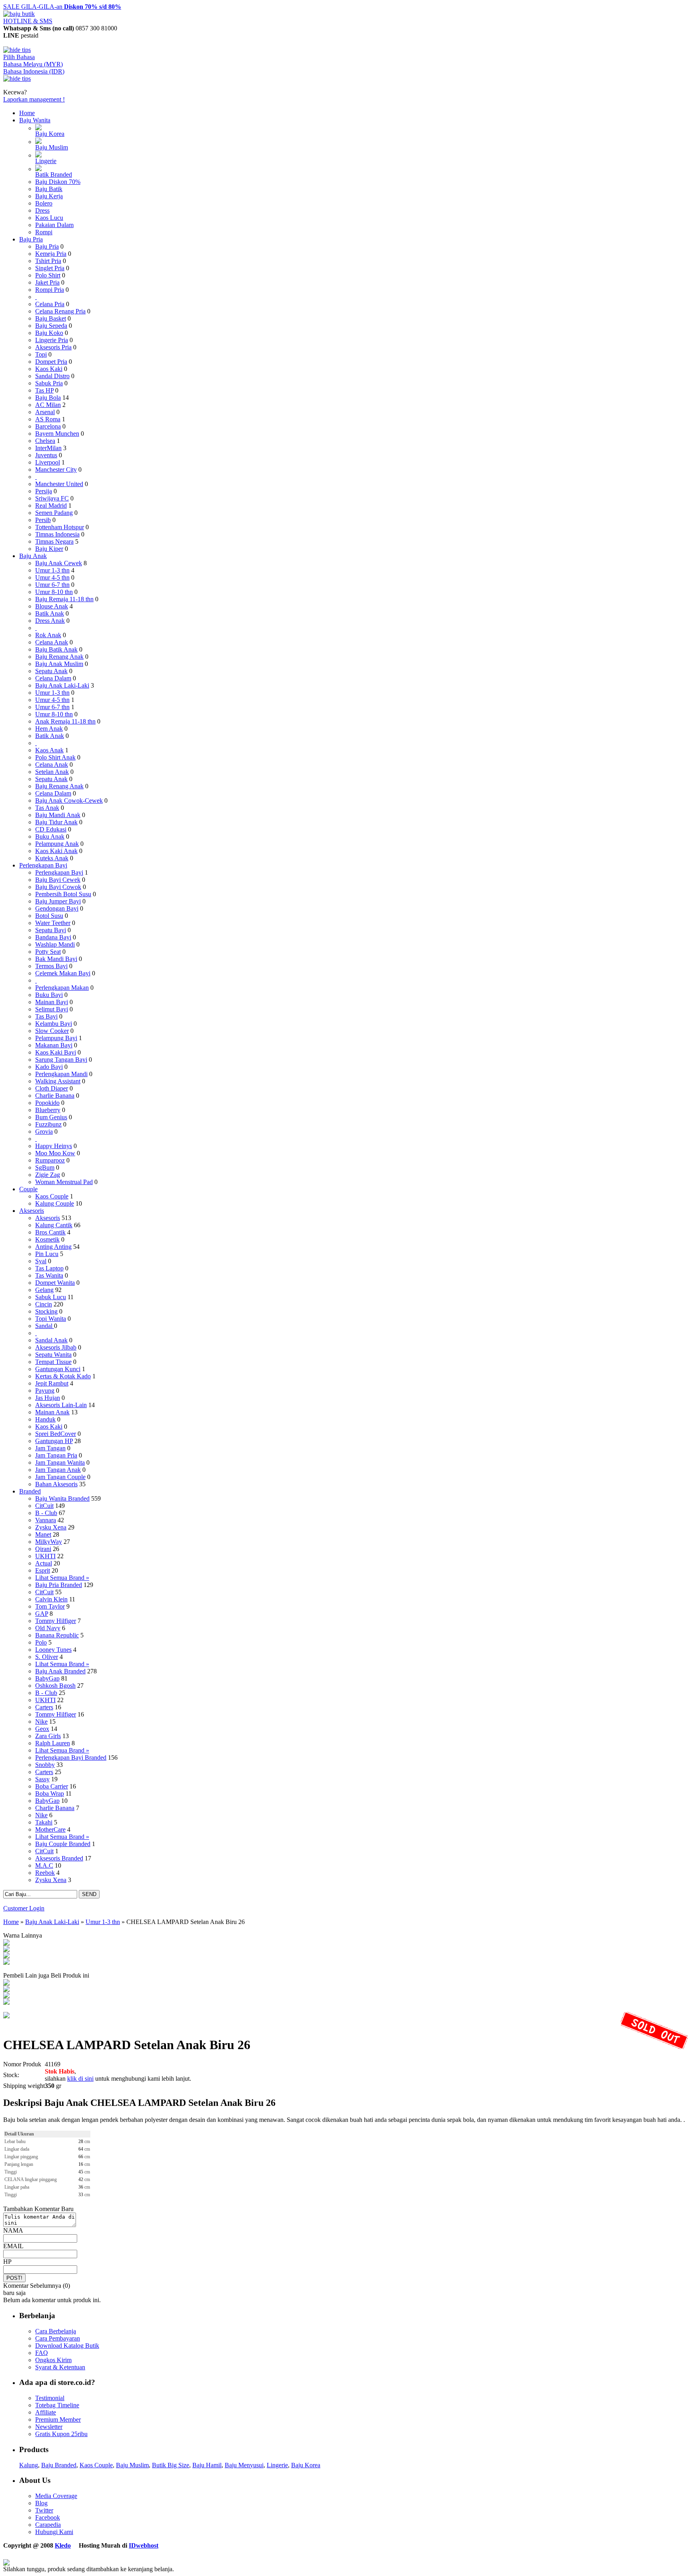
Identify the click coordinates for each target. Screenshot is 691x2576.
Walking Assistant (58, 1081)
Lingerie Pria (52, 340)
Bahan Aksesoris (56, 1484)
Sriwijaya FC (52, 498)
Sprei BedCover (56, 1434)
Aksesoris (32, 1211)
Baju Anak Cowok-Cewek (69, 801)
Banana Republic (57, 1635)
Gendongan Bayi (57, 908)
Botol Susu (49, 916)
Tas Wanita (49, 1275)
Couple (28, 1189)
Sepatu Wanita (53, 1355)
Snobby (45, 1765)
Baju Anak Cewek (59, 563)
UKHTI (45, 1556)
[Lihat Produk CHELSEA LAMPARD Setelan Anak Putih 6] (6, 1956)
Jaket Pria (47, 282)
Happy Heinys (54, 1146)
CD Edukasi (51, 829)
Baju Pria (31, 239)
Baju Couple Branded (63, 1844)
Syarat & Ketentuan (60, 2367)
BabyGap (47, 1678)
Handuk (45, 1419)
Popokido (47, 1103)
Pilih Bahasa (19, 57)
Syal (41, 1261)
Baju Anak (33, 556)
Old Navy (48, 1628)
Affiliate (46, 2412)
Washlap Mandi (55, 944)
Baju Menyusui (244, 2465)
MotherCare (50, 1829)
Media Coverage (56, 2496)
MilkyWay (49, 1542)
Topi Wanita (51, 1319)
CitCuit (44, 1506)
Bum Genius (51, 1117)
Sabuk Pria (49, 383)
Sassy (42, 1779)
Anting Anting (53, 1247)
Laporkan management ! (34, 99)
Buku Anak (50, 836)
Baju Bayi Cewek (58, 880)
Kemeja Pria (51, 254)
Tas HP (44, 390)
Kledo (63, 2545)
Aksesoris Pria (53, 347)
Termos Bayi (51, 966)
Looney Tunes (53, 1650)
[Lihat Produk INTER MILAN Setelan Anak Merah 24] (6, 1990)
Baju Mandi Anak (58, 815)
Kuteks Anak (52, 858)
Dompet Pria (51, 362)
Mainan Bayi (52, 1002)
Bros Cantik (50, 1232)
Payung (45, 1391)
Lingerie (46, 161)
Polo (41, 1642)
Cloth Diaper (52, 1088)
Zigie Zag (48, 1175)
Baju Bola (48, 398)
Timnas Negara (54, 541)
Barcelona (48, 426)
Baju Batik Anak (56, 649)
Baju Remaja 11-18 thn (64, 599)
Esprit (43, 1570)
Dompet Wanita (55, 1283)
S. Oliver (47, 1657)
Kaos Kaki (49, 369)
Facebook (48, 2517)
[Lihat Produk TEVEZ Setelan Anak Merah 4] (6, 2003)
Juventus (46, 455)
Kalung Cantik (54, 1225)
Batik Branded (54, 174)
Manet (43, 1534)
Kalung (29, 2465)
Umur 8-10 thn (54, 592)
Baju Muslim (52, 147)
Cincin (44, 1304)
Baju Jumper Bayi (58, 901)
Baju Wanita (35, 120)
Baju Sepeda (51, 326)
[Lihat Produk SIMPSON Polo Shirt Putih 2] (6, 1996)
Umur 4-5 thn (52, 577)
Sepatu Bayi (51, 930)
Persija (44, 491)
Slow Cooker (52, 1031)
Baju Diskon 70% (58, 182)
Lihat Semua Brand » (62, 1578)
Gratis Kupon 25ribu (61, 2434)
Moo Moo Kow (55, 1153)
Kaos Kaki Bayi (56, 1052)
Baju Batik (49, 189)
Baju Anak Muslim (59, 664)
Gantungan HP (54, 1441)
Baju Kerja (49, 196)
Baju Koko (49, 333)
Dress (42, 210)
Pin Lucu (47, 1254)
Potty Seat (48, 952)
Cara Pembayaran (58, 2338)
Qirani (43, 1549)
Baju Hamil (207, 2465)
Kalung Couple (55, 1203)
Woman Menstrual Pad (64, 1182)
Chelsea (45, 441)
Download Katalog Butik (67, 2346)
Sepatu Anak (51, 671)
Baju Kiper (49, 549)
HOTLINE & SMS (28, 21)
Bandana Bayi (53, 937)
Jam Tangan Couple (60, 1477)
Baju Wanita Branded (62, 1498)
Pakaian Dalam (54, 225)
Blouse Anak (52, 606)
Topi (41, 354)
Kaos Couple (52, 1196)
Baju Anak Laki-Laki (62, 685)
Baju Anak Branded (60, 1671)
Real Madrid (51, 505)
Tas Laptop (49, 1268)
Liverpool (48, 462)
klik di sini (80, 2079)
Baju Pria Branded (59, 1585)
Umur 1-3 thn (52, 570)
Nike (41, 1722)
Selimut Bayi (52, 1009)
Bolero (44, 203)
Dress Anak (50, 621)
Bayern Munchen (57, 434)
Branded (30, 1491)
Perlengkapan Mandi (61, 1074)
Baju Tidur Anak (56, 822)
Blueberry (48, 1110)
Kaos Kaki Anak (56, 851)
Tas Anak (47, 808)
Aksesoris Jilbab (56, 1347)
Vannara (46, 1520)
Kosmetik (47, 1239)
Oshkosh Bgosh (55, 1686)
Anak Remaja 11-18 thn (65, 721)
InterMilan (48, 448)
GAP (42, 1614)
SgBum (45, 1167)
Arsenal (45, 412)
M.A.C (44, 1865)
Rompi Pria (50, 290)
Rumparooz (50, 1160)
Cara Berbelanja (56, 2331)
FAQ (42, 2353)
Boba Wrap (50, 1793)
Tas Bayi (46, 1016)
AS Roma (48, 419)
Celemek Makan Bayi (63, 973)
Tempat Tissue (53, 1362)
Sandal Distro (52, 376)
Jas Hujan (48, 1398)
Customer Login (24, 1908)
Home (27, 113)
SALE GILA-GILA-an (62, 7)
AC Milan (48, 405)
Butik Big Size (171, 2465)
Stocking (46, 1311)
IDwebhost (144, 2545)
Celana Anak (52, 642)
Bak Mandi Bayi (56, 959)
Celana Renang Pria (60, 311)
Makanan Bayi (54, 1045)
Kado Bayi (49, 1067)
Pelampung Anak (57, 844)
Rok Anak (48, 635)
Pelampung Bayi (56, 1038)
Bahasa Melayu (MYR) (33, 64)
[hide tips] (17, 50)
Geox (42, 1729)
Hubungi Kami (54, 2532)
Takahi (44, 1822)
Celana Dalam (53, 678)
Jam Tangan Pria (56, 1455)
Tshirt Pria (48, 261)
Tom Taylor (50, 1606)
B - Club (46, 1513)
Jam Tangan (50, 1448)
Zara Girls (48, 1736)
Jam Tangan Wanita (60, 1462)
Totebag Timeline (57, 2405)
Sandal (45, 1326)
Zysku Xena (51, 1527)
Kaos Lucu (49, 218)
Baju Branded (59, 2465)
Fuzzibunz (48, 1124)
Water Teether (53, 923)
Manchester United (59, 484)
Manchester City (56, 470)
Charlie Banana (55, 1096)
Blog (41, 2503)
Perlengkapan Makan (62, 988)
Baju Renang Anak (59, 657)
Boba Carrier (52, 1786)
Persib (43, 520)
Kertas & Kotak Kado (63, 1376)
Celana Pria (50, 304)
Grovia (44, 1131)
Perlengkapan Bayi (43, 865)
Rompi (44, 232)
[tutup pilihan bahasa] (17, 79)
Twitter (44, 2510)
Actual (44, 1563)
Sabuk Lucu (51, 1297)
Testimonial (50, 2398)
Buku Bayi (49, 995)
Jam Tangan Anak (58, 1470)
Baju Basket (51, 318)
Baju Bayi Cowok (58, 887)
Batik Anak (50, 613)
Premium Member (58, 2419)
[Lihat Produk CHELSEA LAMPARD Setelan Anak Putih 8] (6, 1963)
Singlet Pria (50, 268)
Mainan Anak (52, 1412)
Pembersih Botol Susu (63, 894)
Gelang (44, 1290)
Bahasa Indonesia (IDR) (34, 71)
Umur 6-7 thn (52, 585)
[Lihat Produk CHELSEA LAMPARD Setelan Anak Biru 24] (6, 1943)
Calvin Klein (51, 1599)
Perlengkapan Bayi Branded (71, 1758)
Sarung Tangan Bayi (61, 1060)
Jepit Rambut (52, 1383)
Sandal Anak (51, 1340)
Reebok (45, 1873)
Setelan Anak (52, 772)
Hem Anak (49, 729)
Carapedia (48, 2525)
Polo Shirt (48, 275)
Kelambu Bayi (54, 1024)
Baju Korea (50, 134)
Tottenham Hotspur (60, 527)
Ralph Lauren (53, 1743)
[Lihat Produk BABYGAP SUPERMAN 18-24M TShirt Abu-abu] (6, 1983)
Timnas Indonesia (57, 534)
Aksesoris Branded (59, 1858)
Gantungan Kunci (58, 1369)
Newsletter (49, 2427)
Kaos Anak (49, 750)
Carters (44, 1707)
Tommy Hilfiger (56, 1621)
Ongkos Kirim (53, 2360)
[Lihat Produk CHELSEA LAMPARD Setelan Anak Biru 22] (6, 1950)
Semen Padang (54, 513)
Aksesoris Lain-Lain (61, 1405)
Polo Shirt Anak (55, 757)
